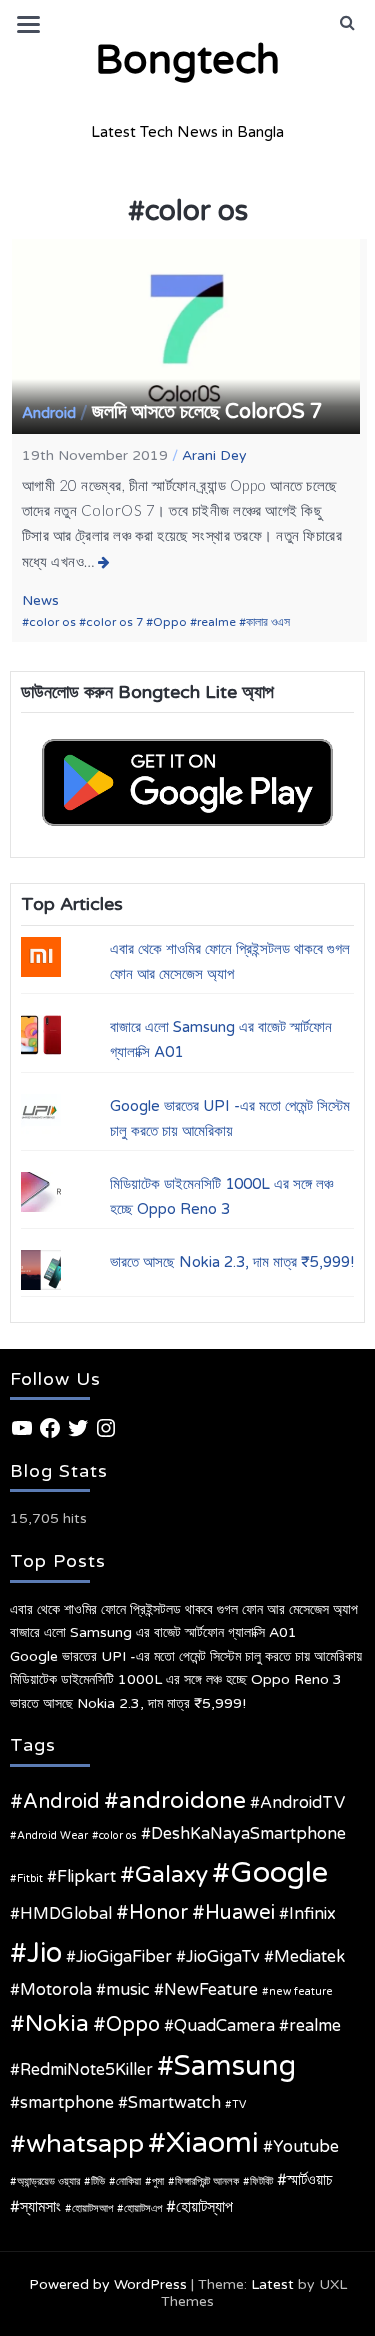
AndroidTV (302, 1803)
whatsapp (85, 2143)
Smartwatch (174, 2103)
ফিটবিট (261, 2181)
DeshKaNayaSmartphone (248, 1834)
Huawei (240, 1913)
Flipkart (86, 1877)
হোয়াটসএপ (143, 2208)
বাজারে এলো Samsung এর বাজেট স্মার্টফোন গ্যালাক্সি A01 (153, 1632)
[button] (347, 23)
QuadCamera (224, 2026)
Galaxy (171, 1875)
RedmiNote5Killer (86, 2070)
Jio (44, 1953)
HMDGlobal (66, 1914)
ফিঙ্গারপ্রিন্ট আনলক (207, 2181)
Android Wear (52, 1835)
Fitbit (30, 1878)
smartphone (67, 2103)
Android (49, 413)
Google (279, 1872)
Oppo (170, 622)
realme (216, 622)
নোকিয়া (128, 2181)
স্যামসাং (40, 2207)
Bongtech (187, 60)
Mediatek (309, 1957)
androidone (182, 1801)
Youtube (306, 2147)
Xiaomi (212, 2142)
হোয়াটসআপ (92, 2208)
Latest (272, 2284)
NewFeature (211, 1990)
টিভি (98, 2181)
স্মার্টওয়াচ (310, 2180)
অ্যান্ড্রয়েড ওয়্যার (48, 2181)
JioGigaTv (223, 1957)
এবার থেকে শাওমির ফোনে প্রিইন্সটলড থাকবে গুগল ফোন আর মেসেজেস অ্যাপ (184, 1609)
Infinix (312, 1914)
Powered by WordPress (108, 2284)
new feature (301, 1991)
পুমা (158, 2181)
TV (239, 2104)
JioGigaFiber (124, 1957)
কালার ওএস (268, 622)
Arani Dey (214, 455)
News (40, 600)
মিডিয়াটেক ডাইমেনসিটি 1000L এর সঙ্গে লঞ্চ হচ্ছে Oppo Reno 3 (176, 1679)
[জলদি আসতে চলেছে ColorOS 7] (104, 562)
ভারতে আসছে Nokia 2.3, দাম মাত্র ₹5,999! (232, 1262)
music (128, 1990)
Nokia (57, 2024)
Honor (158, 1913)
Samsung (235, 2066)
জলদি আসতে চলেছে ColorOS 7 (207, 412)
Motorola (56, 1990)
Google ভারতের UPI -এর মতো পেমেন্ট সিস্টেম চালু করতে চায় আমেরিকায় (186, 1656)
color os (52, 622)
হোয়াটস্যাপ (204, 2207)
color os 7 (114, 622)
